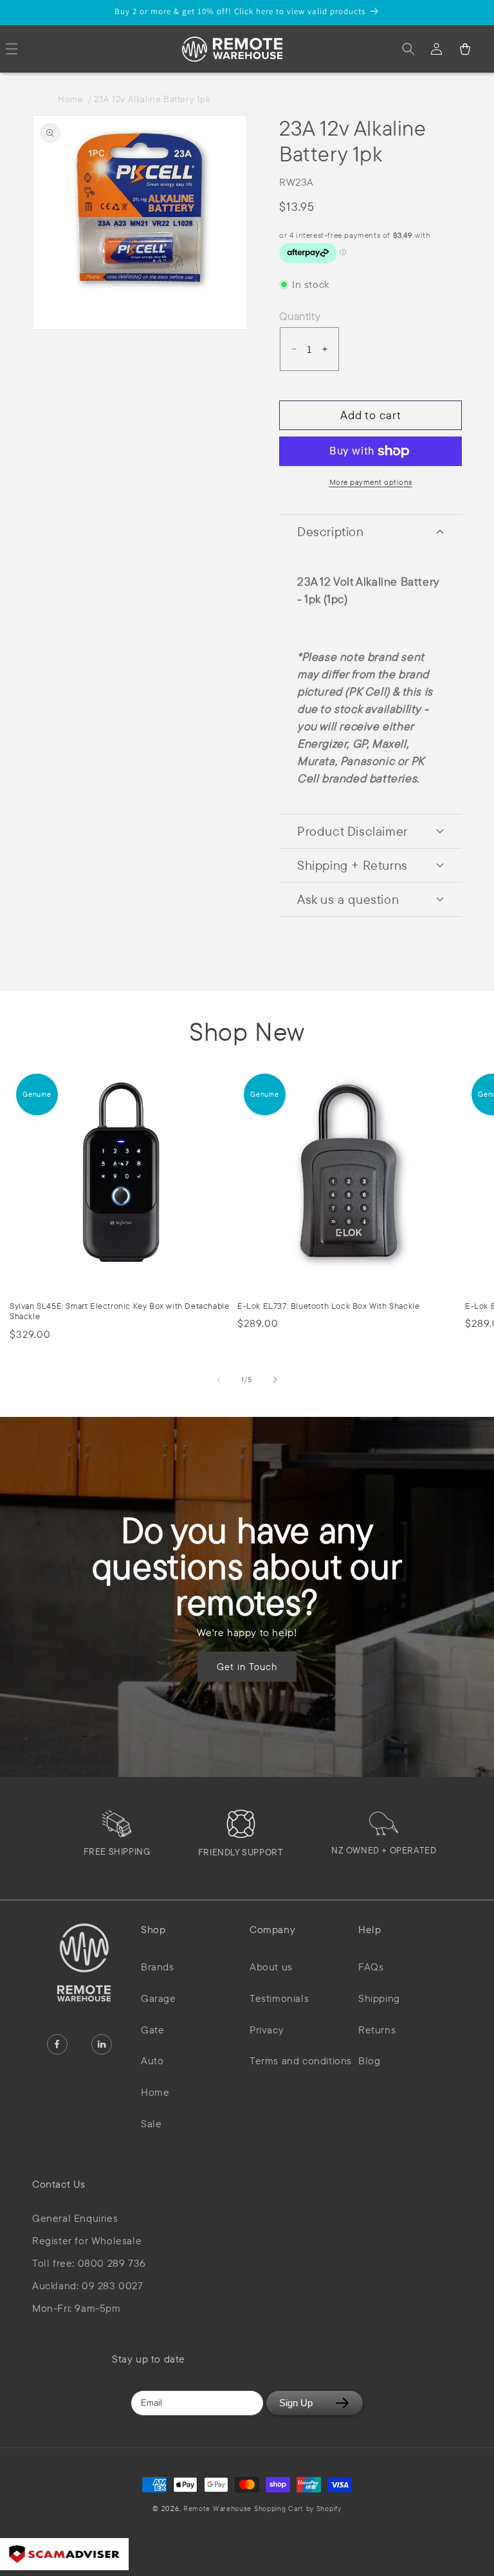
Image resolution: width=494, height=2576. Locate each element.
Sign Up (296, 2403)
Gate (152, 2030)
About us (271, 1967)
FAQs (371, 1967)
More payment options (371, 482)
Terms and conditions (301, 2060)
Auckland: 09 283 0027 (88, 2286)
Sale (151, 2123)
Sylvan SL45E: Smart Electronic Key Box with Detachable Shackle (119, 1311)
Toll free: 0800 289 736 (89, 2263)
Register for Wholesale (87, 2241)
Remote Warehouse (217, 2508)
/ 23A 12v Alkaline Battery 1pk (149, 99)
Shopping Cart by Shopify (298, 2508)
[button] (408, 49)
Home (73, 99)
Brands (158, 1967)
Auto (152, 2060)
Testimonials (279, 1998)
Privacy (267, 2030)
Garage (159, 1998)
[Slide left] (219, 1380)
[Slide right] (275, 1380)
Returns (377, 2030)
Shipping (379, 1998)
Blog (369, 2060)
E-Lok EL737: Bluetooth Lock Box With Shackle (328, 1306)
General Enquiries (75, 2218)
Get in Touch (247, 1667)
